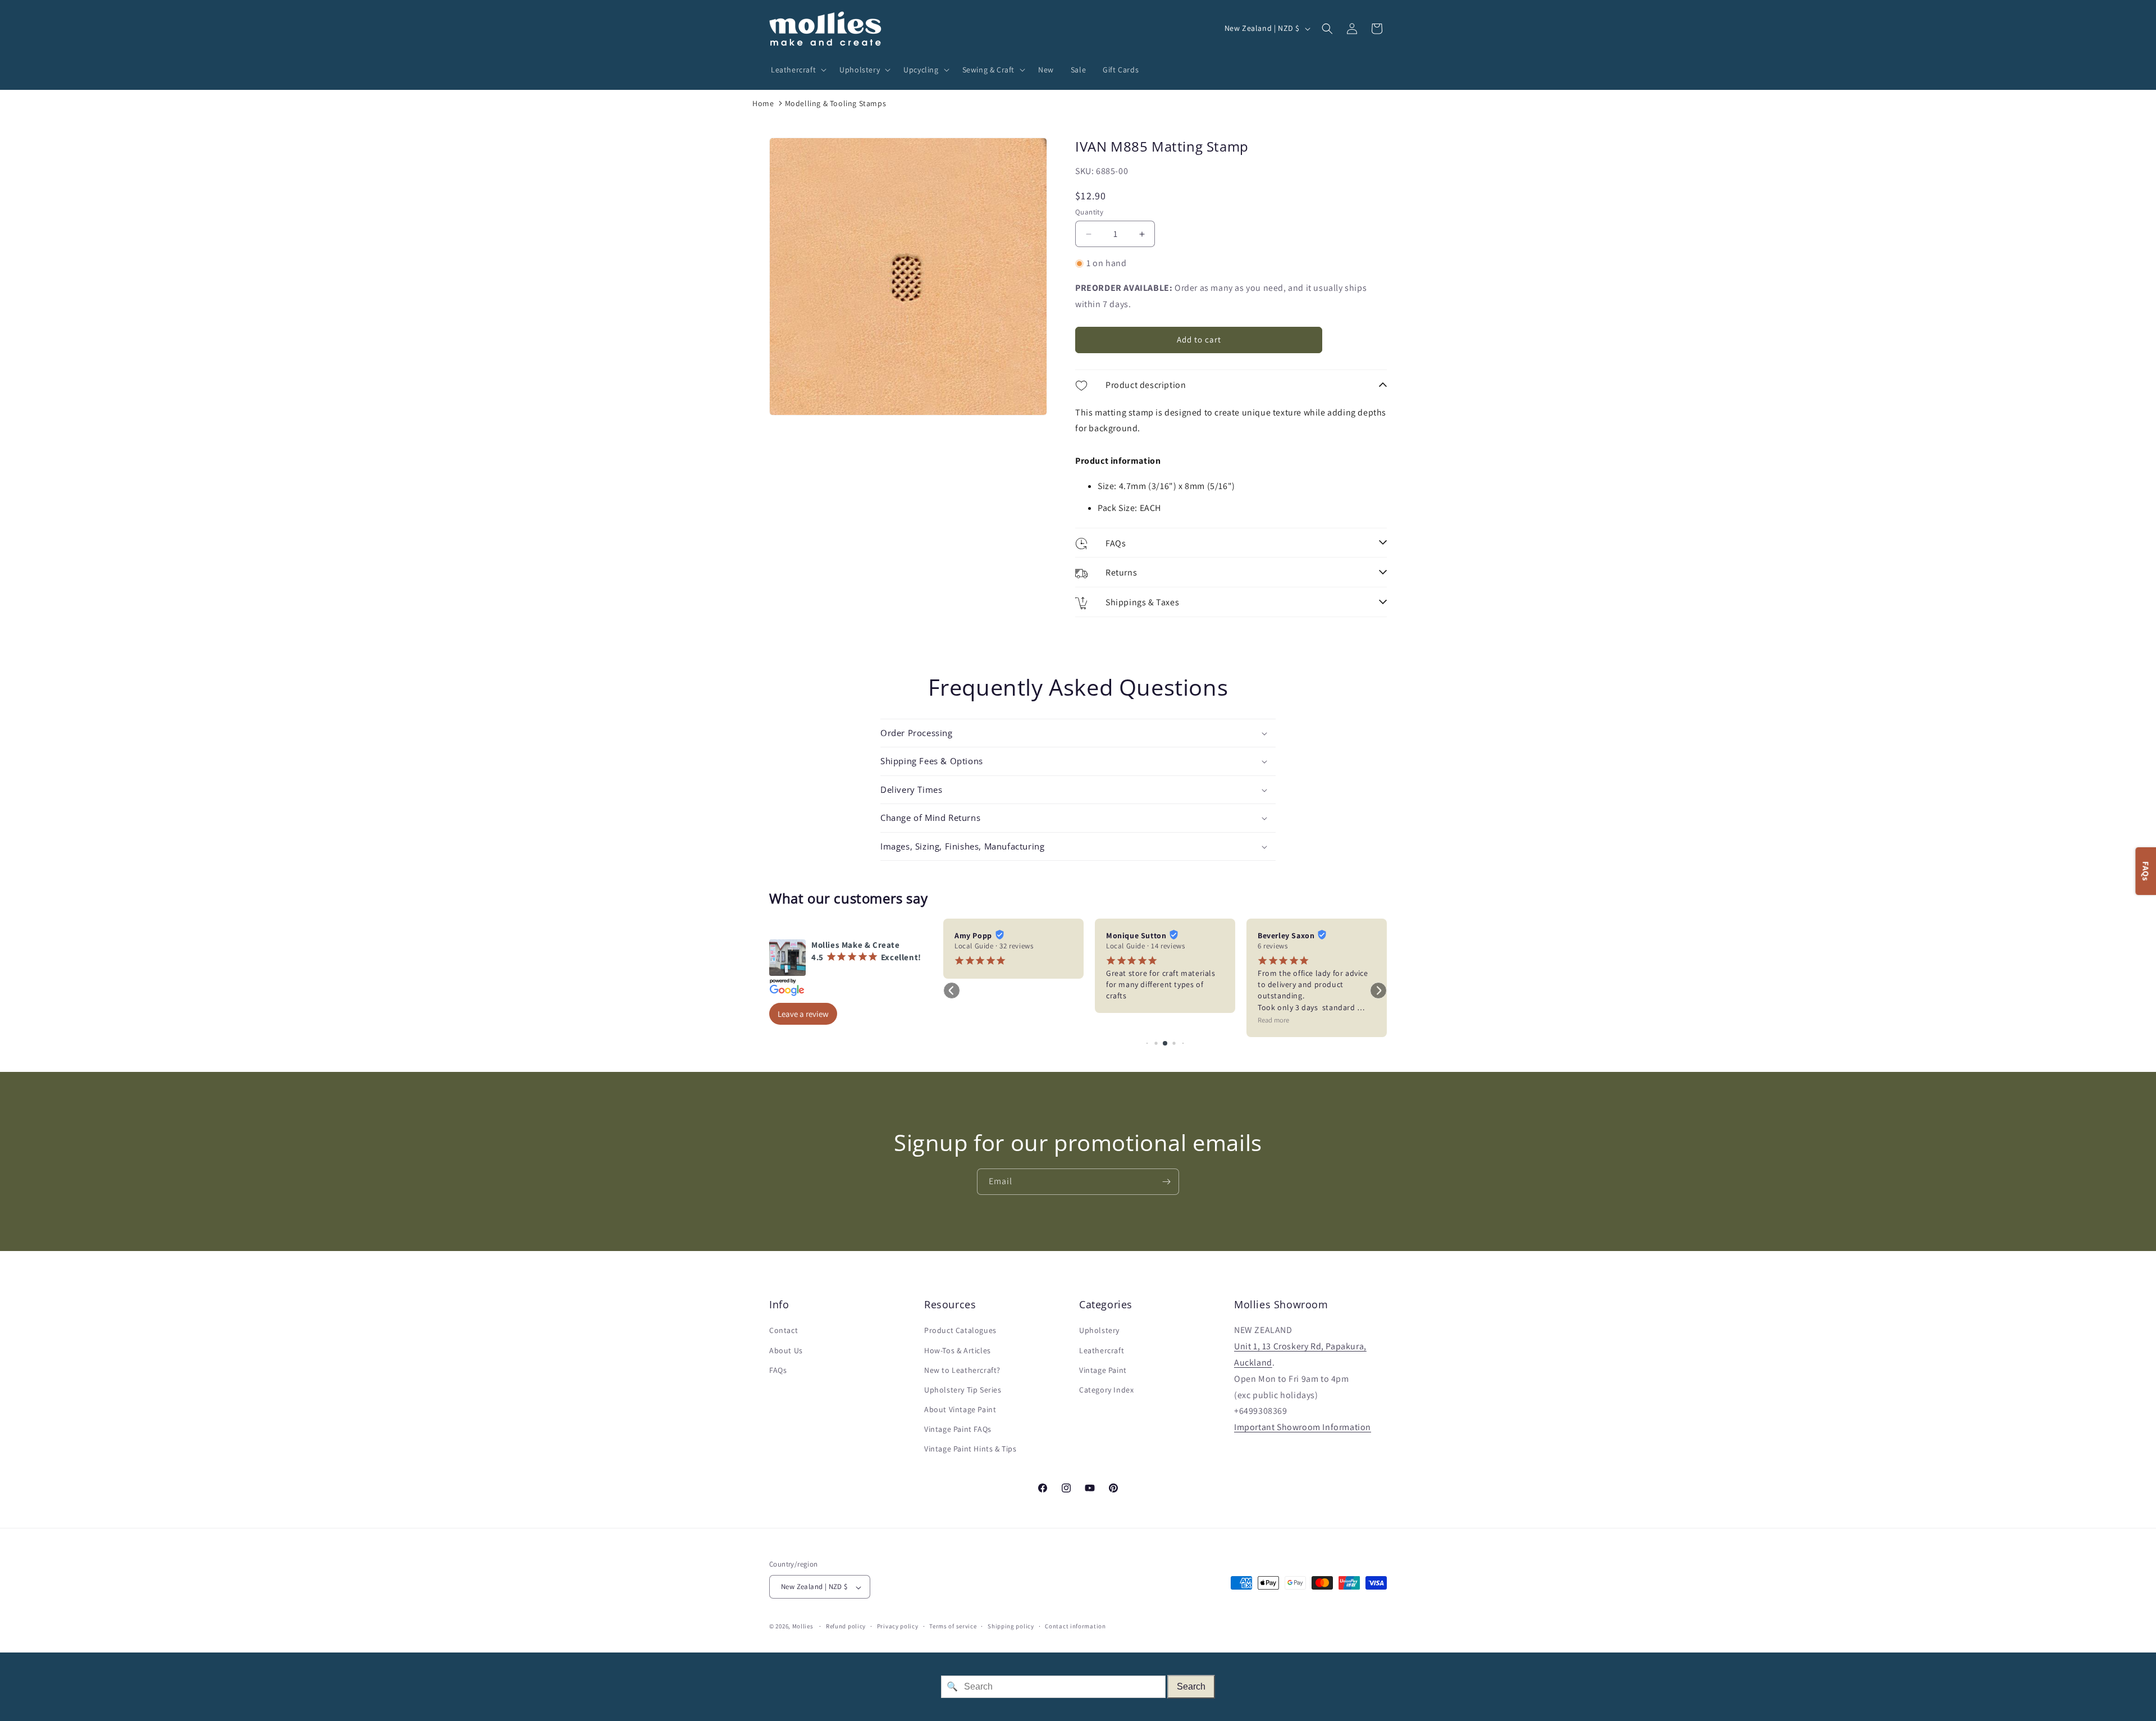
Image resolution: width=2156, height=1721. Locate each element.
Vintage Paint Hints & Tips (970, 1449)
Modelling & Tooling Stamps (836, 103)
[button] (797, 70)
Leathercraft (1102, 1350)
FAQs (778, 1370)
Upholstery (1099, 1331)
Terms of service (953, 1626)
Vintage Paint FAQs (958, 1430)
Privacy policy (898, 1626)
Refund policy (846, 1626)
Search (1191, 1686)
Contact (784, 1331)
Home (763, 103)
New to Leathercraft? (962, 1370)
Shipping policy (1011, 1626)
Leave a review (803, 1014)
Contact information (1075, 1626)
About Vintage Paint (960, 1410)
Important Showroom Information (1303, 1428)
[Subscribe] (1166, 1182)
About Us (786, 1350)
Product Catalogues (960, 1331)
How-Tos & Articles (958, 1350)
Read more (1273, 1020)
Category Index (1106, 1390)
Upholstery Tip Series (963, 1390)
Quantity (1089, 212)
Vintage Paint (1103, 1370)
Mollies (803, 1627)
